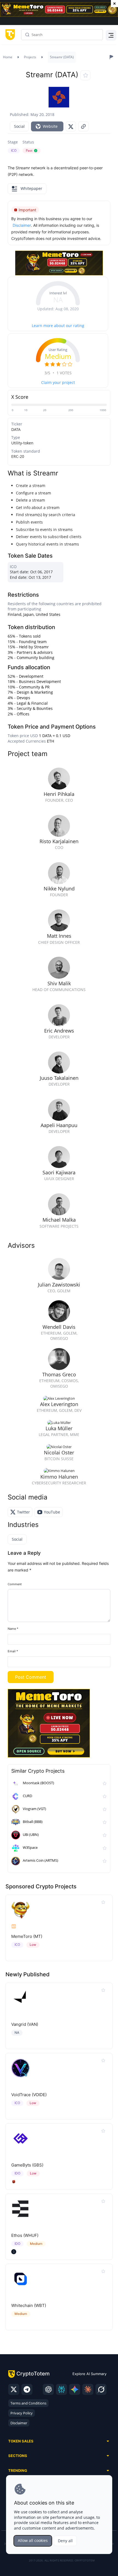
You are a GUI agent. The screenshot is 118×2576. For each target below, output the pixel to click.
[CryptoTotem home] (9, 35)
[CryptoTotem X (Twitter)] (14, 2389)
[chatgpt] (48, 2389)
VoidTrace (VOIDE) (29, 2095)
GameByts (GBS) (27, 2165)
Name (13, 1629)
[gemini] (75, 2389)
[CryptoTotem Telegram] (27, 2389)
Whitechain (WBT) (29, 2305)
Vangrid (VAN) (25, 2024)
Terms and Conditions (28, 2403)
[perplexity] (61, 2389)
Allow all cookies (33, 2540)
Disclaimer (19, 2423)
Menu (110, 35)
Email (13, 1651)
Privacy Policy (22, 2413)
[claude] (88, 2389)
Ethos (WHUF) (25, 2235)
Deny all (65, 2541)
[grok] (101, 2389)
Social (19, 126)
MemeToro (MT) (27, 1936)
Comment (15, 1584)
